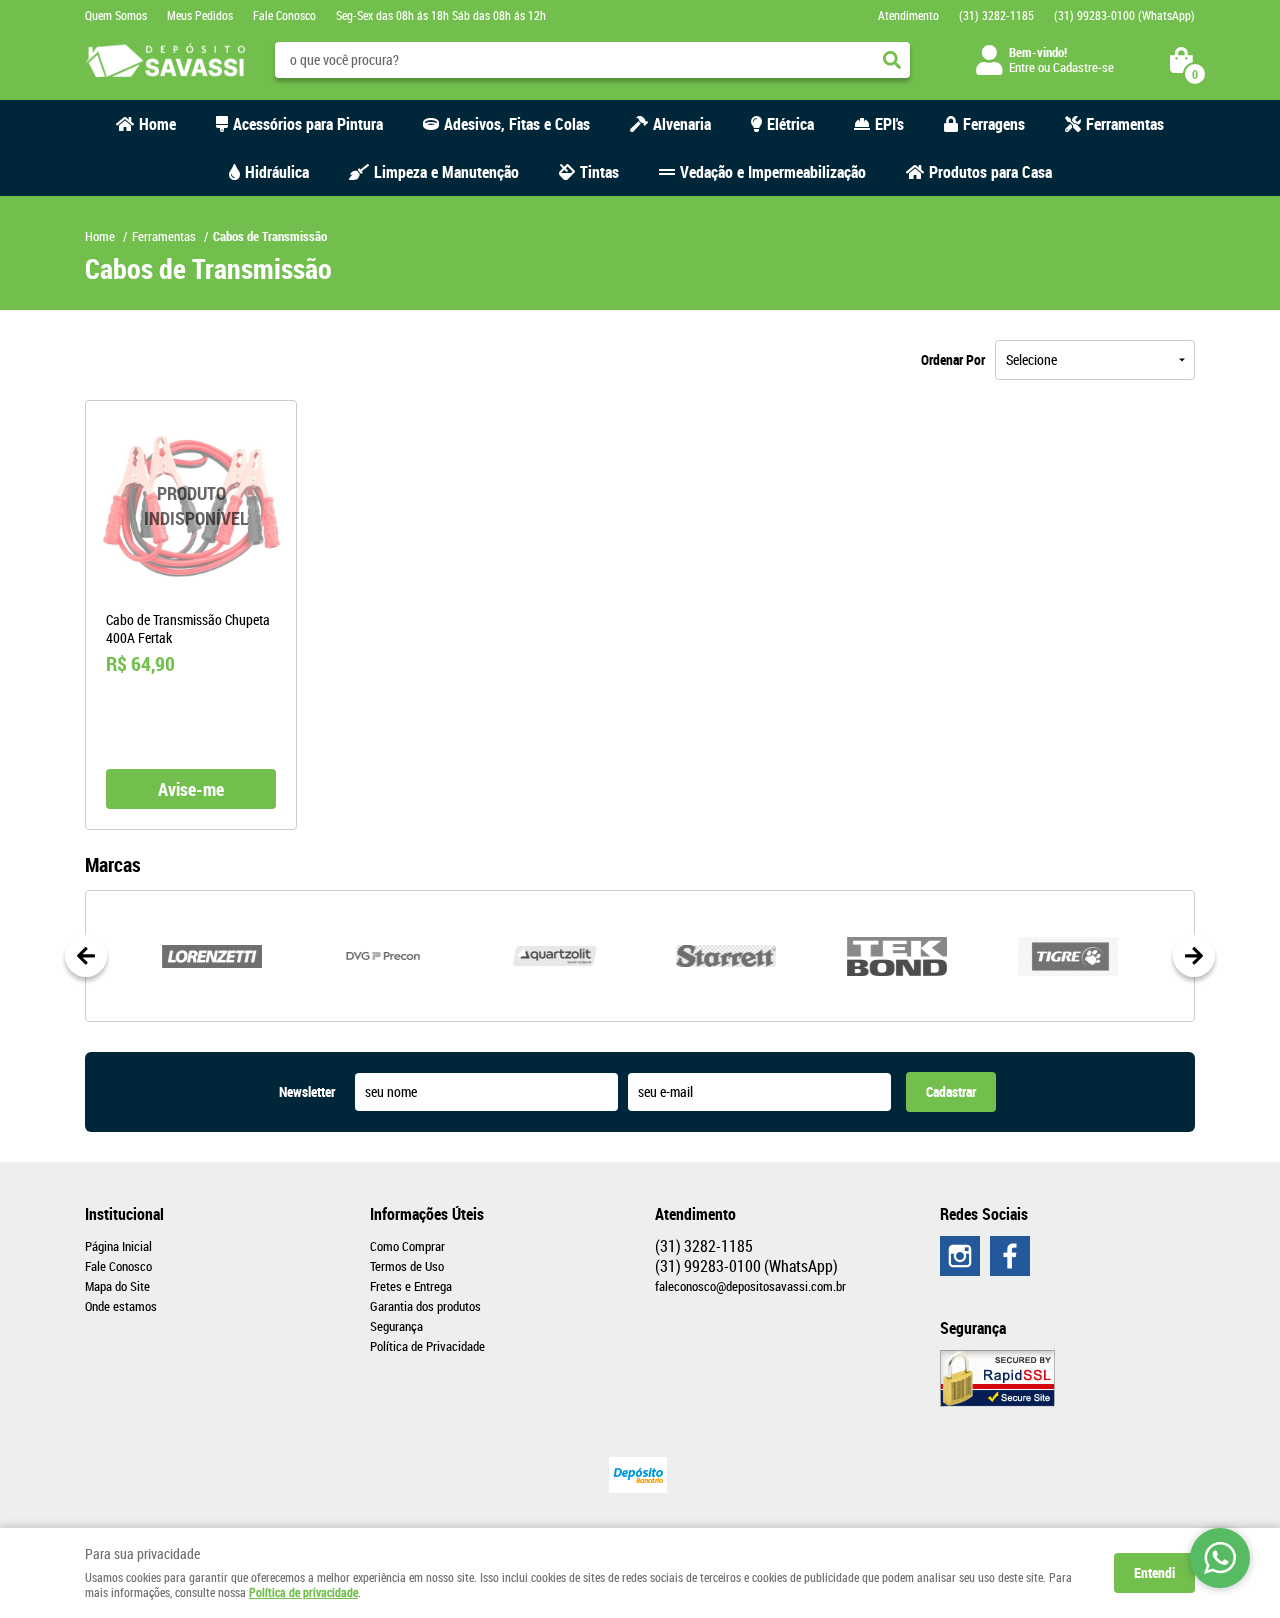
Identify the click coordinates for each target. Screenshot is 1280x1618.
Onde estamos (121, 1306)
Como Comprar (407, 1246)
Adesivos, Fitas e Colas (517, 124)
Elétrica (790, 124)
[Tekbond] (896, 956)
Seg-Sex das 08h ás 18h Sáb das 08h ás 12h (441, 15)
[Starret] (725, 956)
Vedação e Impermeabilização (773, 172)
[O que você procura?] (892, 60)
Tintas (599, 172)
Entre (1022, 67)
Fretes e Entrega (411, 1286)
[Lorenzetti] (211, 956)
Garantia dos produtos (425, 1306)
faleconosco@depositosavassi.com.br (750, 1286)
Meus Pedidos (200, 15)
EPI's (889, 124)
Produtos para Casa (990, 172)
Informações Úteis (427, 1214)
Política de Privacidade (427, 1346)
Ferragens (994, 124)
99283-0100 (1124, 15)
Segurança (396, 1326)
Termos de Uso (407, 1266)
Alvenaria (682, 124)
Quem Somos (116, 15)
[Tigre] (1068, 956)
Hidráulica (277, 172)
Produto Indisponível (191, 506)
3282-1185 (996, 15)
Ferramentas (1125, 124)
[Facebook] (1010, 1256)
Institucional (124, 1214)
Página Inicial (118, 1246)
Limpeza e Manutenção (446, 172)
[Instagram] (960, 1256)
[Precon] (382, 956)
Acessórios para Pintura (308, 124)
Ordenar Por (953, 359)
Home (157, 124)
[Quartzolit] (554, 956)
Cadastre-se (1083, 67)
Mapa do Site (117, 1286)
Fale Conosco (284, 15)
